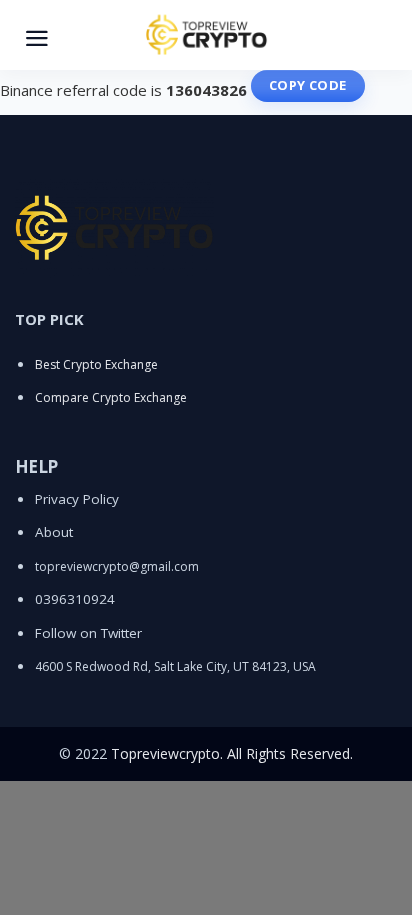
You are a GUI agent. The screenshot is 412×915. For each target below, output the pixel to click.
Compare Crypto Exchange (111, 397)
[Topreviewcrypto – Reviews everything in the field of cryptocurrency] (206, 35)
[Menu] (37, 35)
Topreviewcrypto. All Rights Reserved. (232, 753)
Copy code (308, 85)
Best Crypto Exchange (96, 364)
